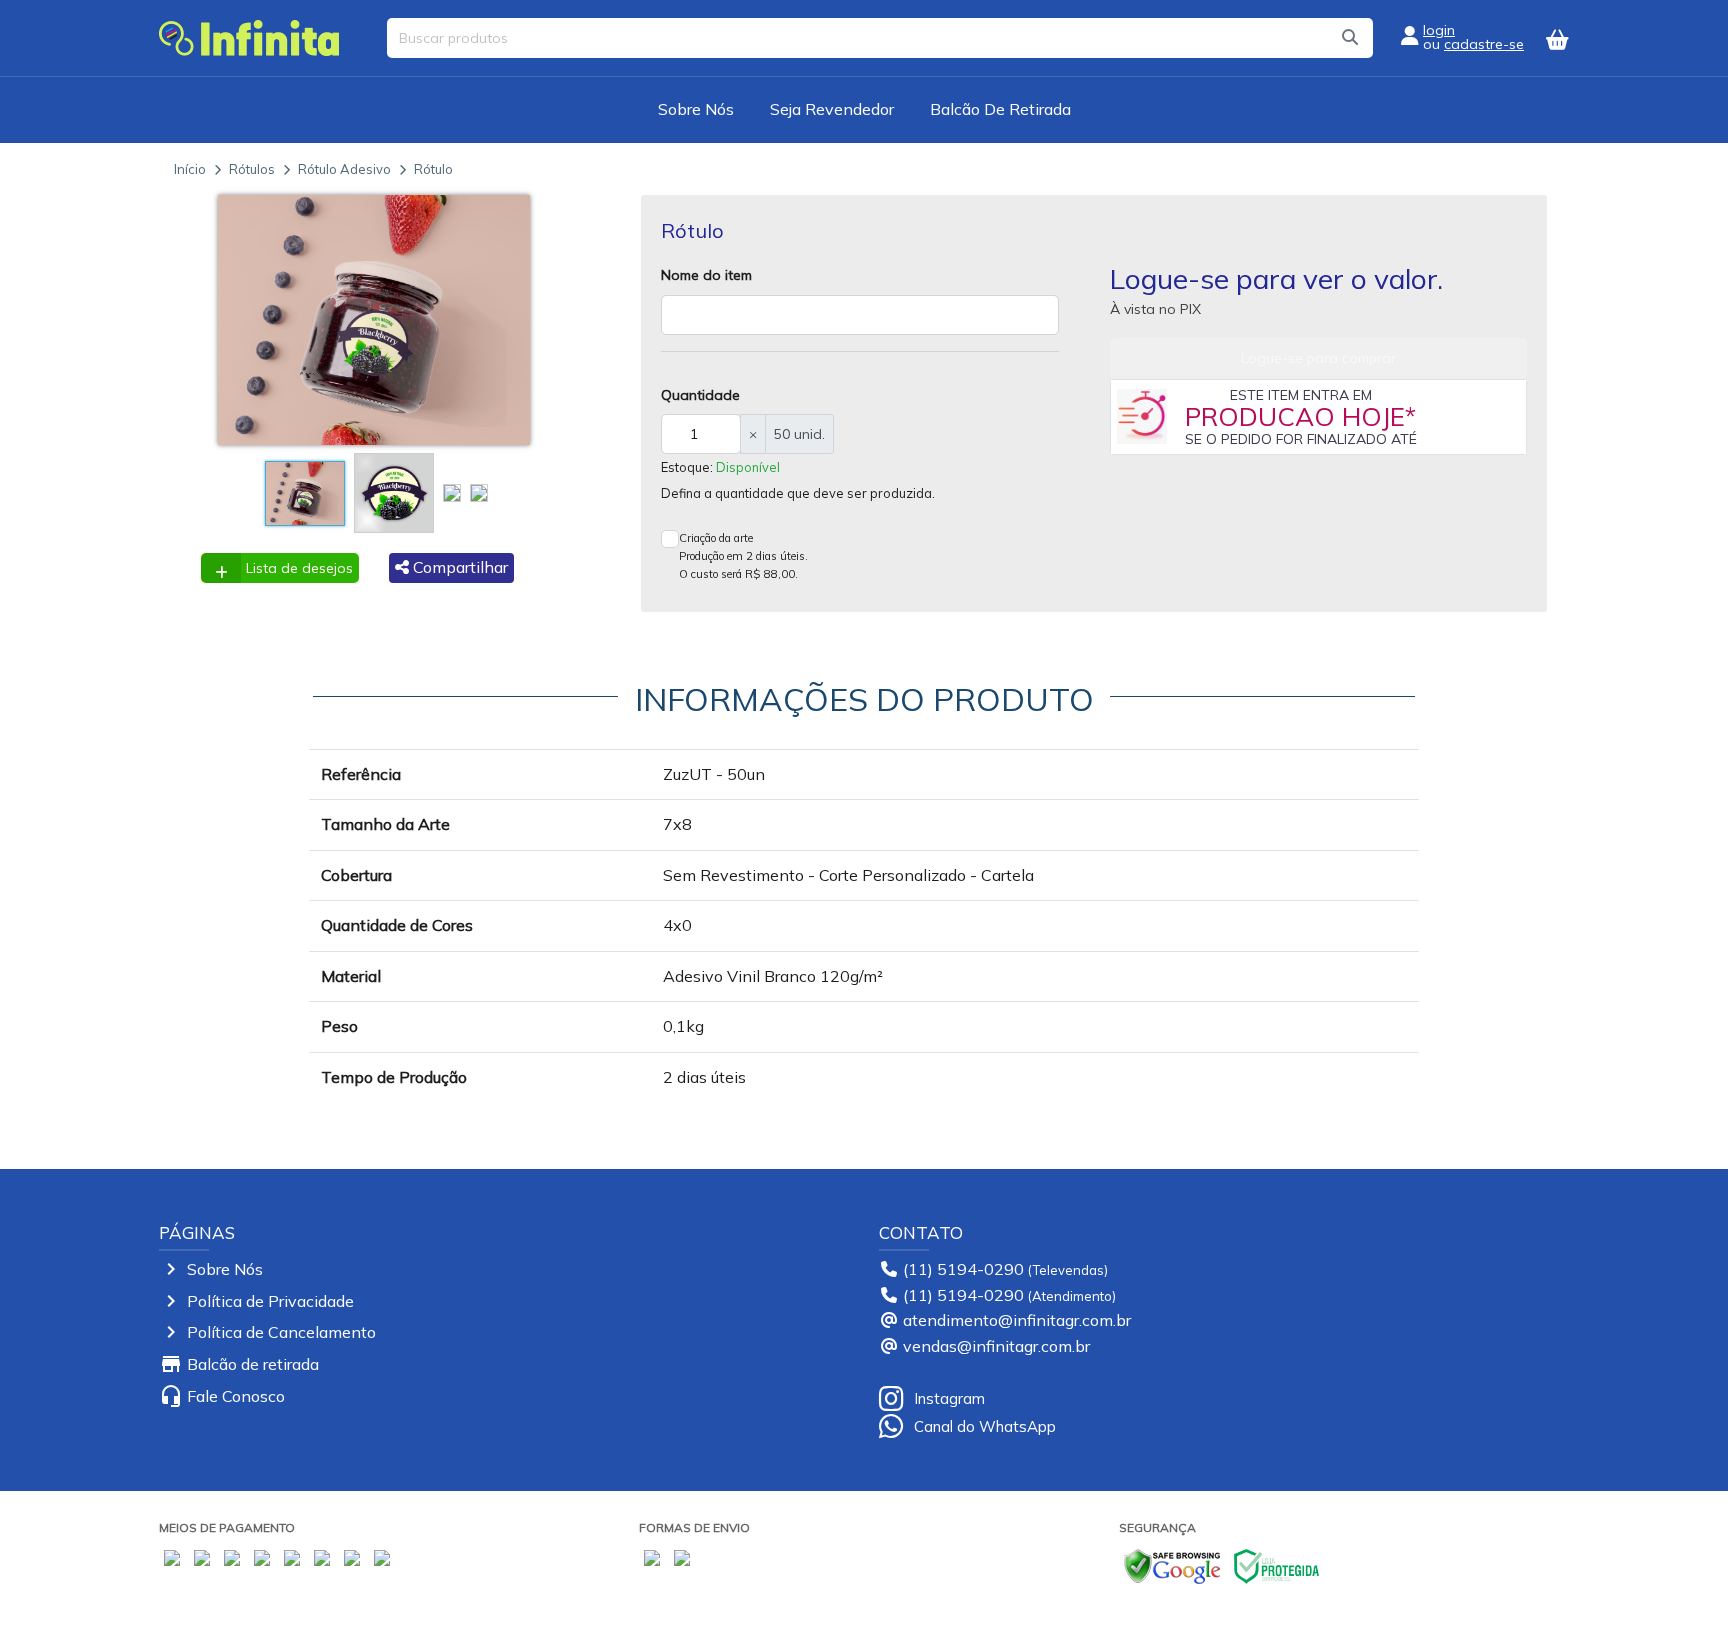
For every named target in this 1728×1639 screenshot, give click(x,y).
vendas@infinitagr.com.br (996, 1346)
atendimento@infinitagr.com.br (1017, 1320)
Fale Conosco (236, 1396)
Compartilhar (458, 567)
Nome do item (706, 275)
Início (190, 169)
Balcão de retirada (253, 1364)
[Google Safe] (1172, 1564)
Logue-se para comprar (1318, 358)
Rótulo (433, 169)
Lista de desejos (299, 568)
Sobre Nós (696, 109)
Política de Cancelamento (281, 1332)
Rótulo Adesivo (344, 169)
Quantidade (700, 395)
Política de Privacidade (270, 1301)
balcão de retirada (1000, 109)
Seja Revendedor (832, 109)
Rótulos (252, 169)
